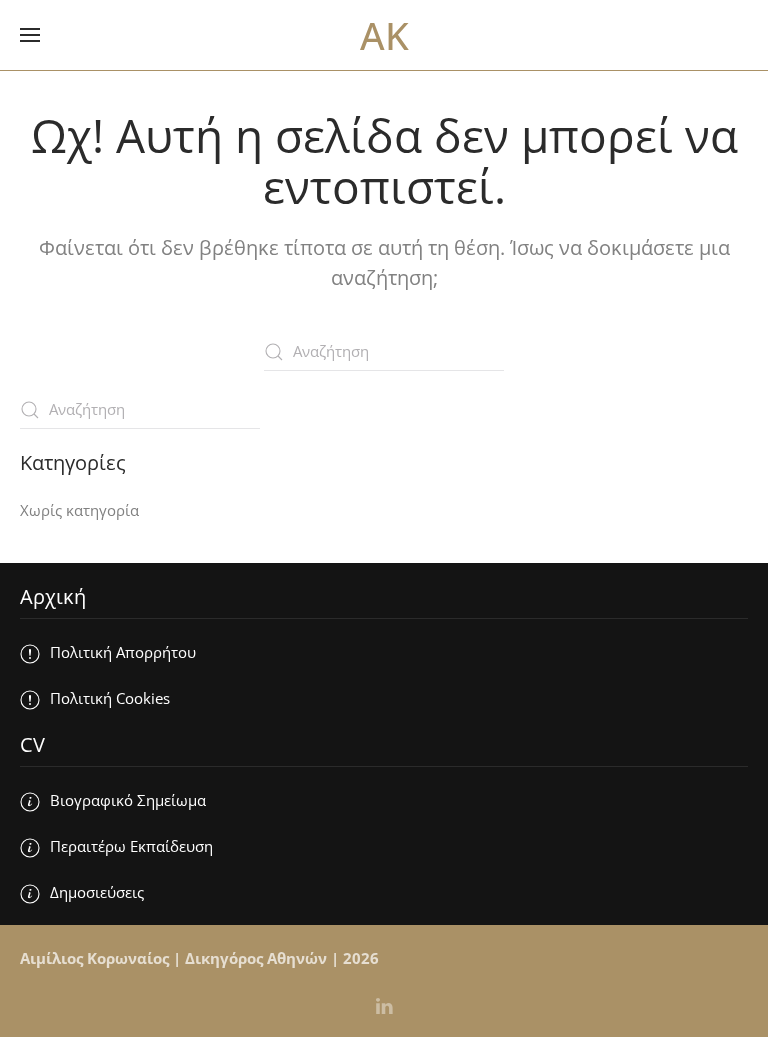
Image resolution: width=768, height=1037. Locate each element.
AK (384, 35)
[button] (30, 35)
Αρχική (53, 596)
